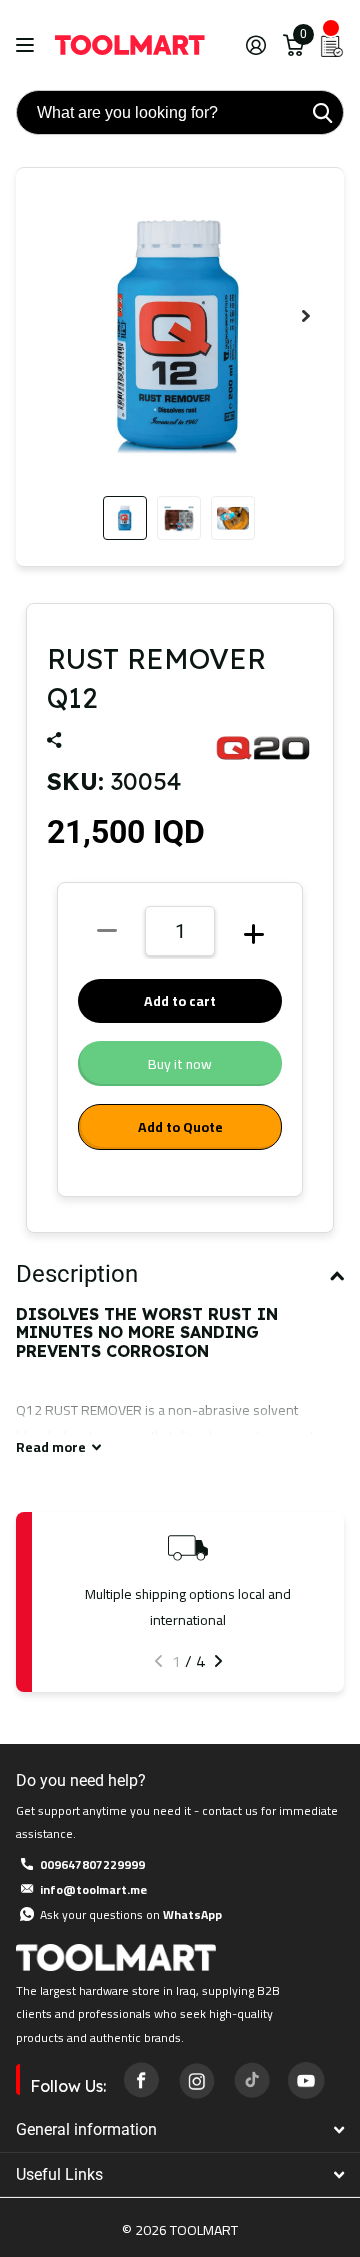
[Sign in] (255, 45)
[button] (306, 316)
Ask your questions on (131, 1914)
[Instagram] (196, 2079)
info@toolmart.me (93, 1889)
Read (51, 1447)
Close (180, 2130)
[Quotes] (332, 45)
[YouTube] (306, 2080)
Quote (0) (17, 582)
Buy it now (180, 1064)
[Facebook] (141, 2080)
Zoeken (322, 112)
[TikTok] (251, 2080)
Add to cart (180, 1001)
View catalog (27, 45)
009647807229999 (92, 1864)
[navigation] (125, 518)
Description (77, 1274)
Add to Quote (180, 1127)
